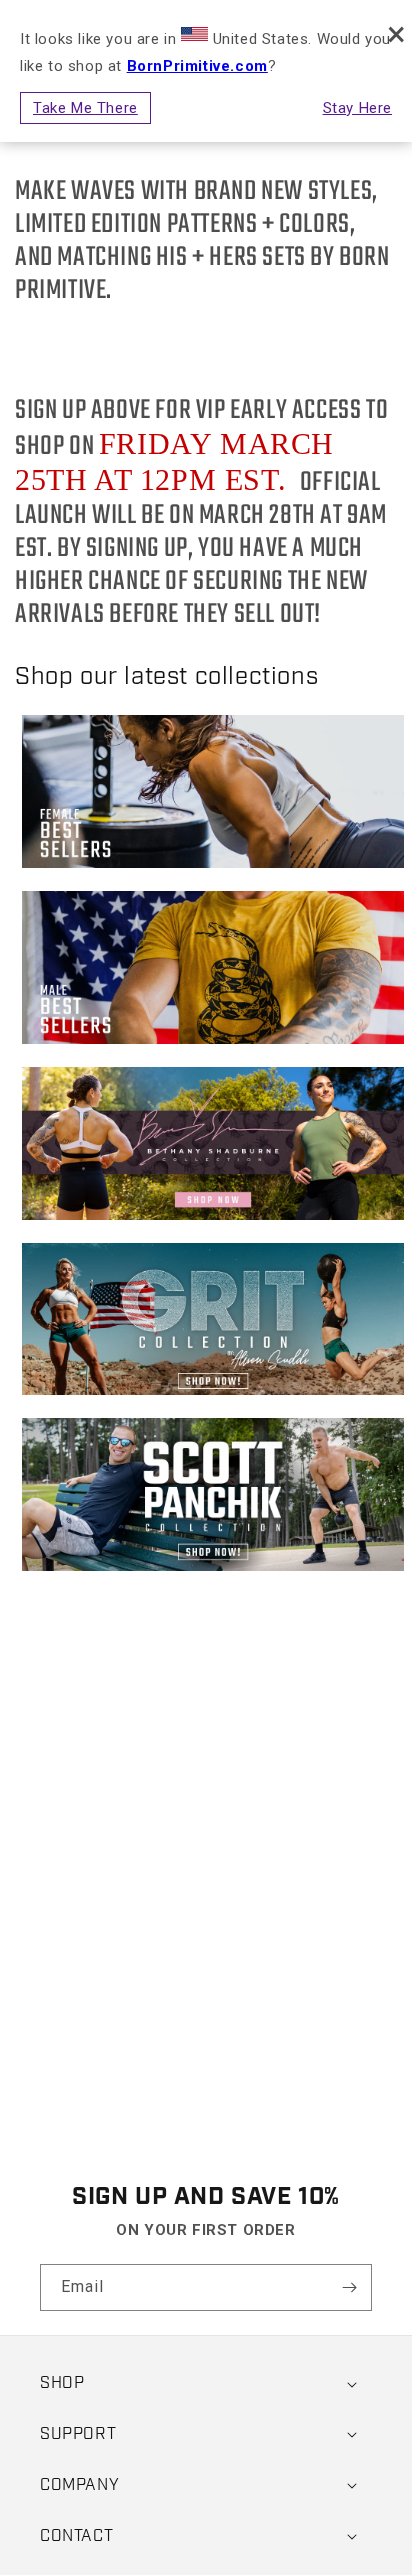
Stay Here (357, 108)
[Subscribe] (349, 2287)
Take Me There (85, 108)
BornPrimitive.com (197, 66)
